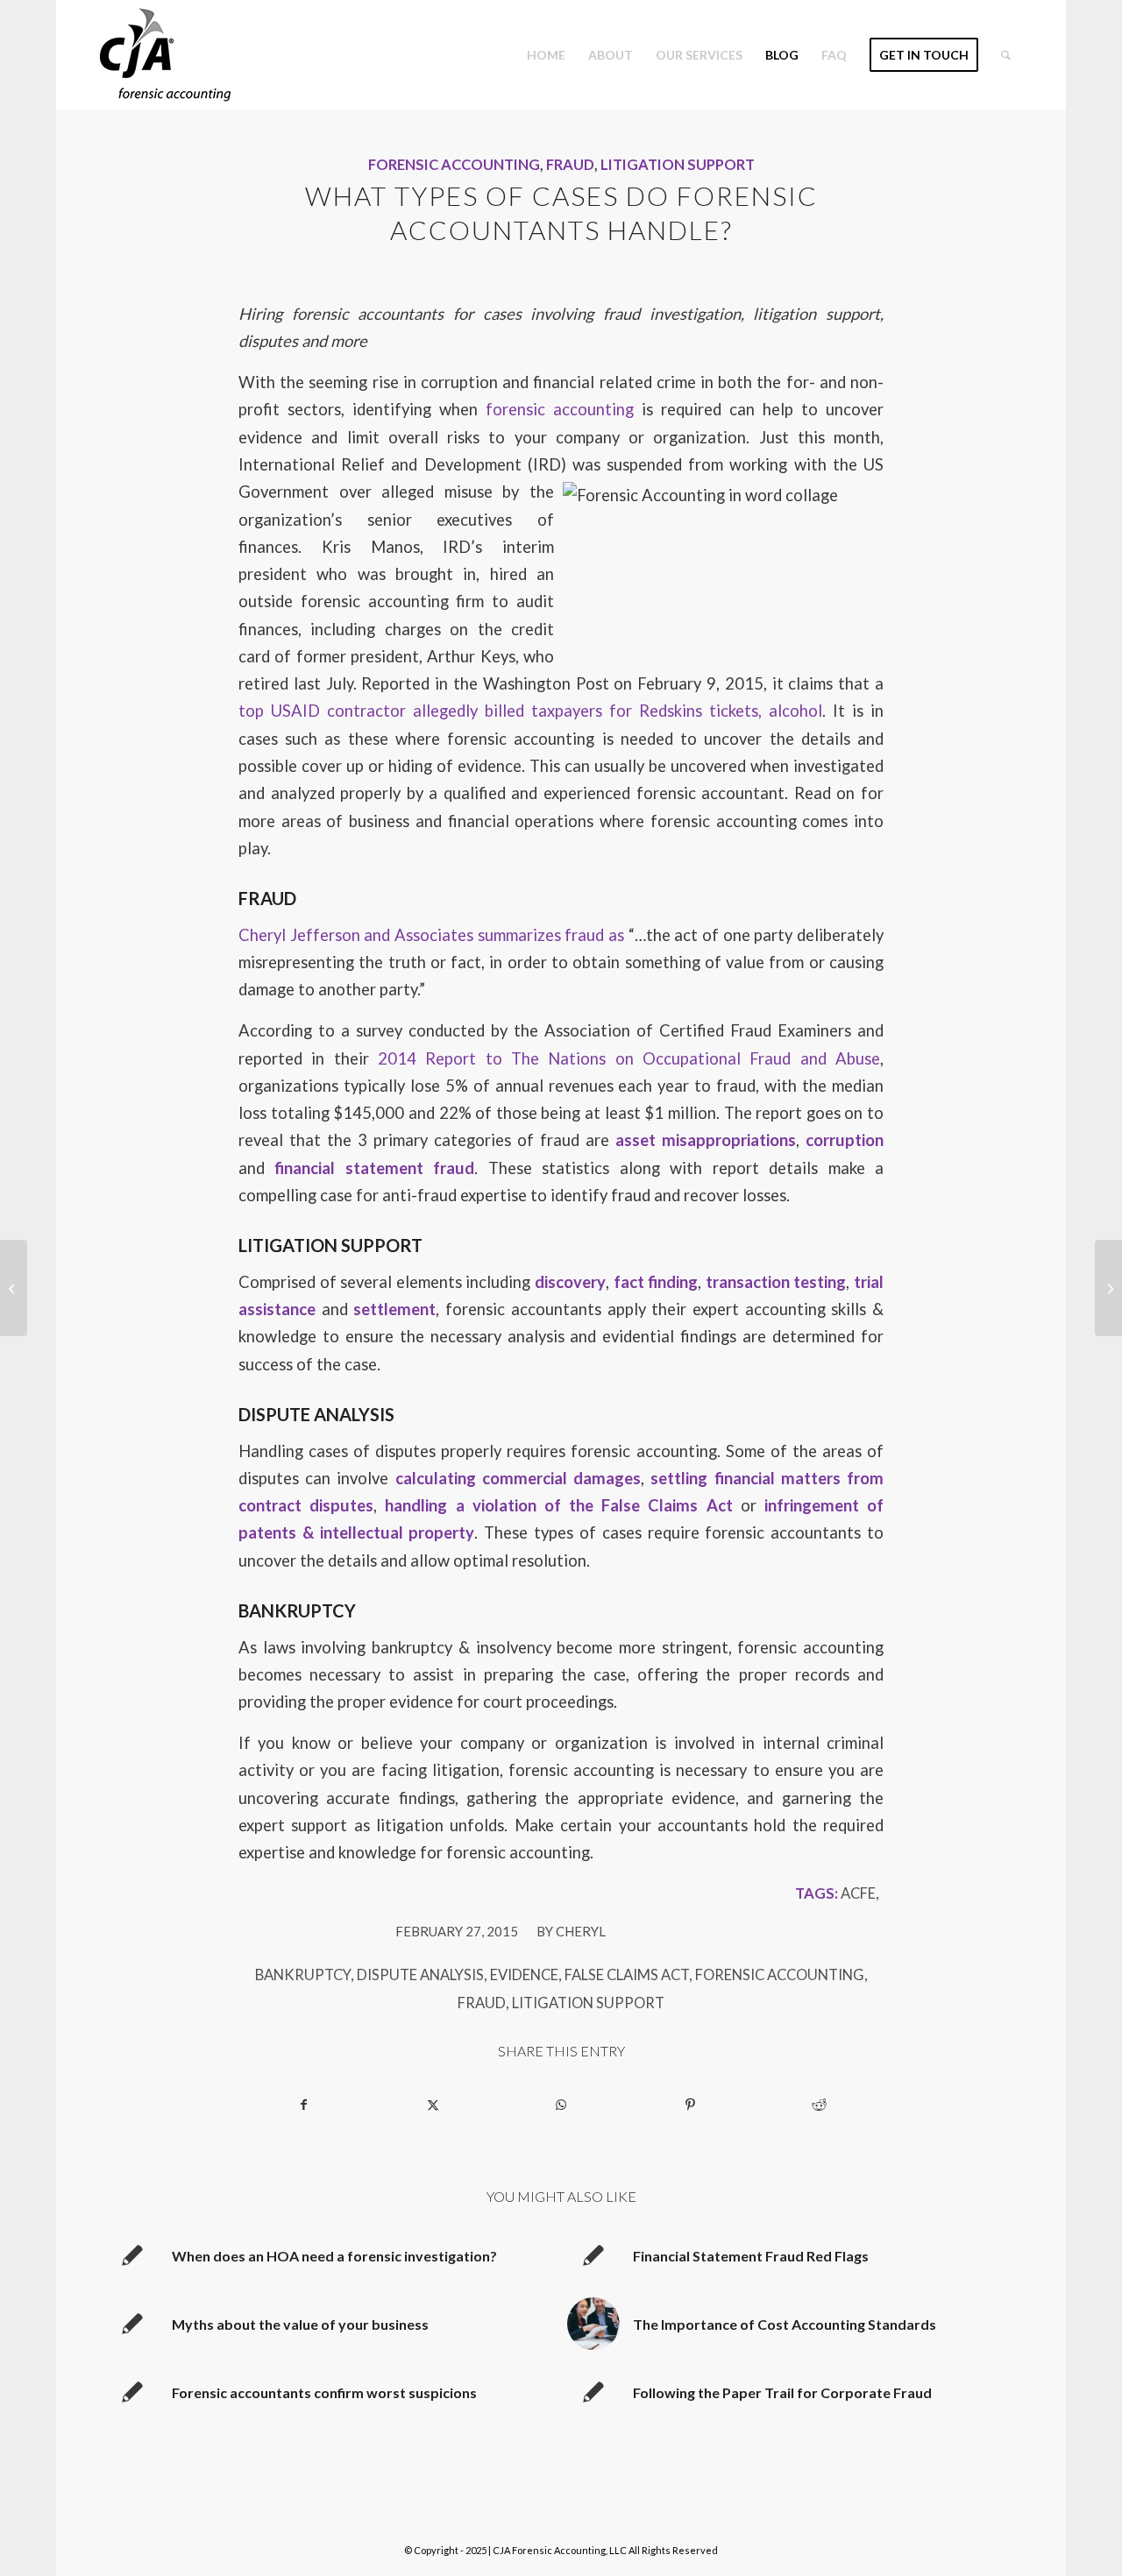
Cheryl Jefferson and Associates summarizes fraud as (431, 935)
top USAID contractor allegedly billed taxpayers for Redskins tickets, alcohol (530, 711)
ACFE (858, 1893)
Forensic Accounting (454, 165)
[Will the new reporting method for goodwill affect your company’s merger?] (14, 1288)
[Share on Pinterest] (690, 2105)
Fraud (570, 165)
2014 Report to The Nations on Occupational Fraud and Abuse (629, 1058)
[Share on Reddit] (819, 2105)
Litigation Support (678, 165)
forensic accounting (560, 409)
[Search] (1006, 55)
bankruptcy (303, 1975)
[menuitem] (546, 55)
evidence (524, 1975)
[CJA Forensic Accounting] (165, 55)
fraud (482, 2003)
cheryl (581, 1931)
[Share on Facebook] (304, 2105)
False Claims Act (627, 1975)
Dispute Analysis (420, 1975)
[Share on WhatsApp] (562, 2105)
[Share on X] (433, 2105)
